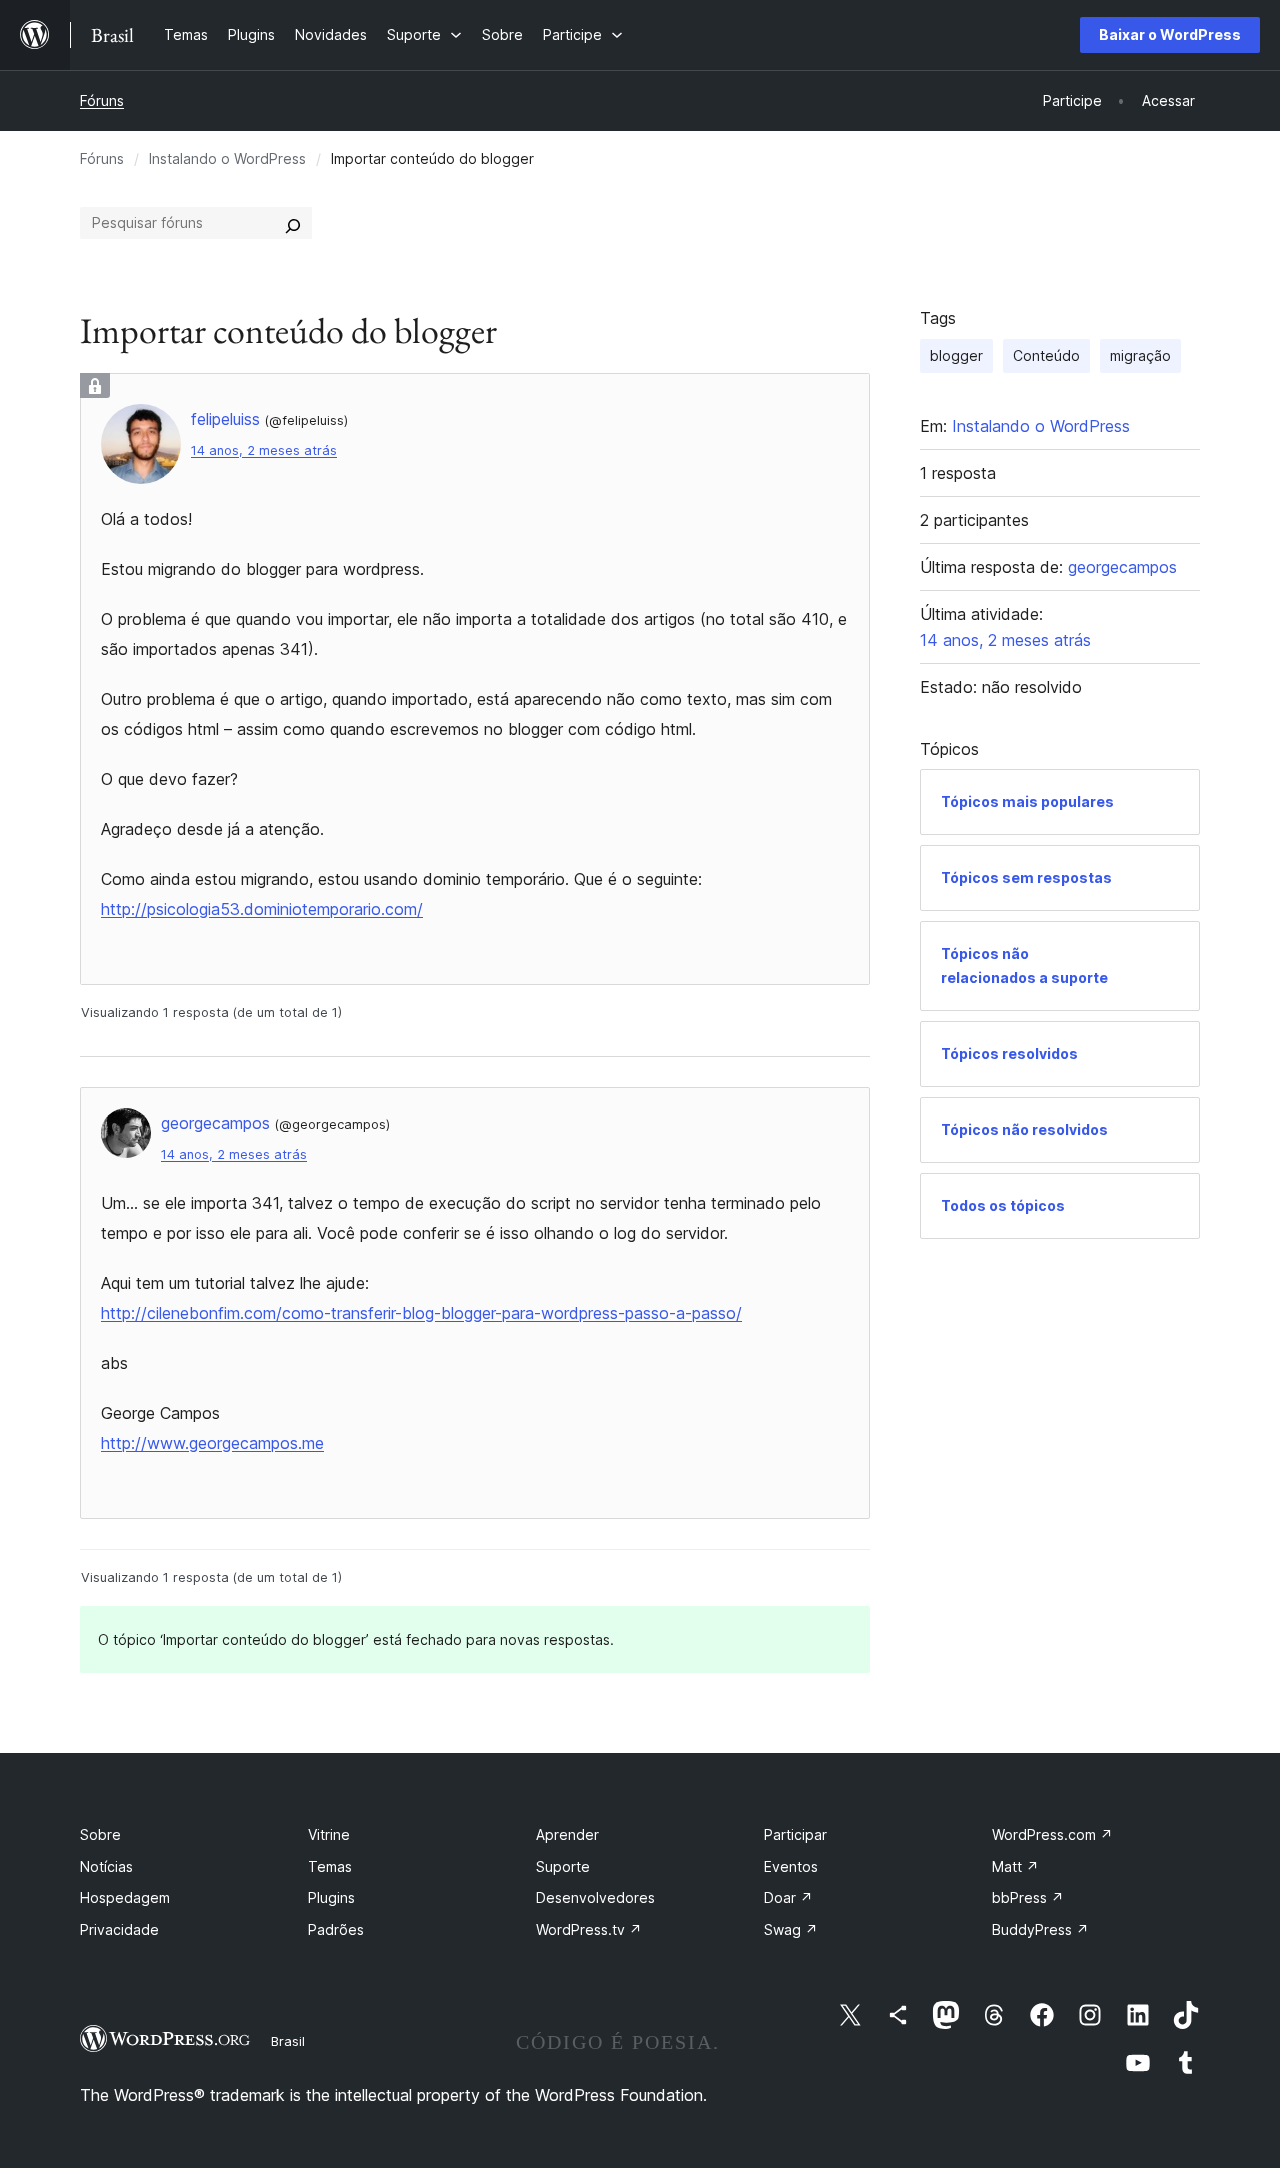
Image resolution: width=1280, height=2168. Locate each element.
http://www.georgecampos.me (212, 1443)
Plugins (331, 1897)
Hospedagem (125, 1897)
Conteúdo (1046, 355)
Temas (330, 1866)
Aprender (567, 1834)
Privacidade (119, 1929)
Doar (788, 1897)
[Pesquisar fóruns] (293, 223)
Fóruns (102, 100)
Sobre (100, 1834)
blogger (956, 355)
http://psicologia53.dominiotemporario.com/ (262, 909)
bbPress (1028, 1897)
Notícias (106, 1866)
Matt (1015, 1866)
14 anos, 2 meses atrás (264, 450)
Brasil (288, 2041)
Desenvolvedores (595, 1897)
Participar (795, 1834)
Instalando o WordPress (227, 158)
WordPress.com (1052, 1834)
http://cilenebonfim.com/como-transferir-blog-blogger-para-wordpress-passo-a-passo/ (421, 1313)
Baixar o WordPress (1170, 34)
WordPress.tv (589, 1929)
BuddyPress (1040, 1929)
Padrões (336, 1929)
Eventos (791, 1866)
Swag (791, 1929)
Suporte (563, 1866)
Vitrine (329, 1834)
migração (1140, 355)
